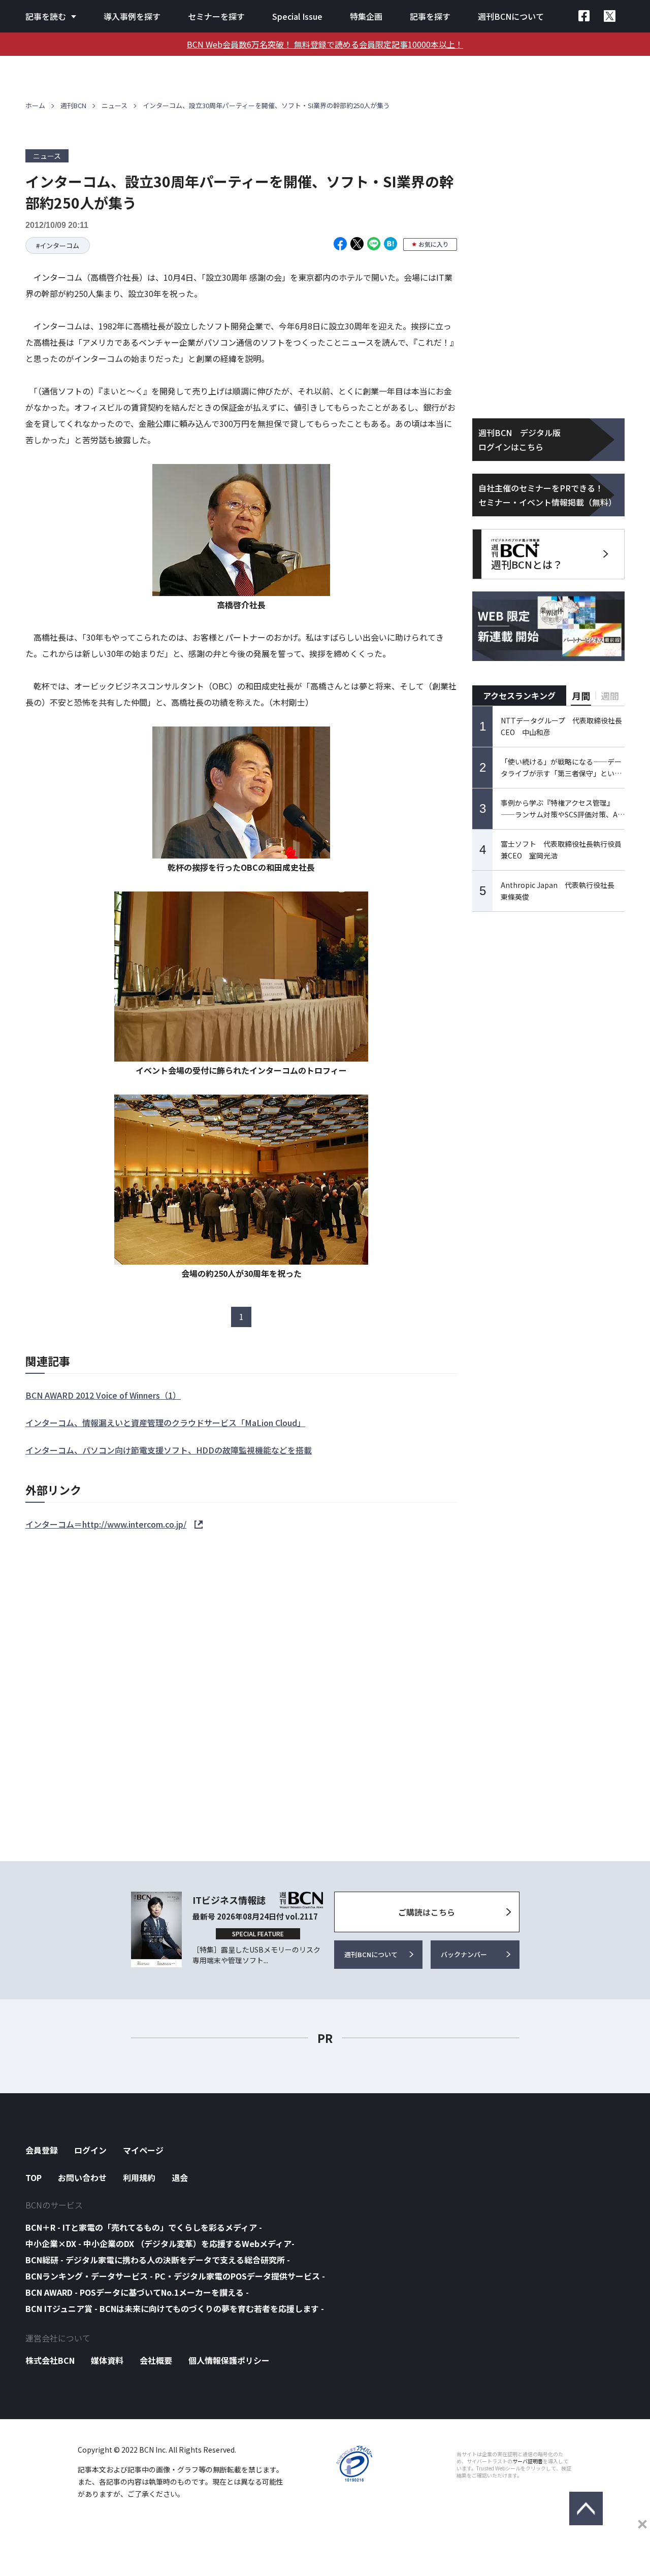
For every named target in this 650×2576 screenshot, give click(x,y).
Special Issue (297, 16)
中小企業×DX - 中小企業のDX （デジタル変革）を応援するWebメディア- (160, 2243)
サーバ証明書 (528, 2461)
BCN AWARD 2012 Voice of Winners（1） (103, 1395)
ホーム (35, 105)
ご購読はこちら (427, 1912)
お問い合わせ (82, 2177)
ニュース (115, 105)
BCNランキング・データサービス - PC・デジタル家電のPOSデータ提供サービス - (175, 2276)
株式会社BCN (50, 2360)
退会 (180, 2177)
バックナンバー (464, 1954)
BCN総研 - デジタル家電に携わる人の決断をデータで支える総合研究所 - (158, 2260)
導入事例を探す (132, 16)
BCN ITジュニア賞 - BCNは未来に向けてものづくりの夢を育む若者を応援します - (175, 2308)
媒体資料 (107, 2360)
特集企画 (366, 16)
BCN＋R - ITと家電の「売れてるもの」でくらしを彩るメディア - (144, 2227)
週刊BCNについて (511, 16)
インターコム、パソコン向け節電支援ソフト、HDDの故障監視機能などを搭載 (169, 1450)
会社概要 (156, 2360)
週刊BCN (73, 105)
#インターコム (58, 245)
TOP (34, 2177)
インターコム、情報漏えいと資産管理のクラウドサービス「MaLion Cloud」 (165, 1423)
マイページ (143, 2150)
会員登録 (42, 2150)
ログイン (90, 2150)
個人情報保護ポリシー (229, 2360)
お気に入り (434, 244)
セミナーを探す (216, 16)
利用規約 (139, 2177)
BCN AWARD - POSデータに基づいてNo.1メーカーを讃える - (137, 2292)
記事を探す (430, 16)
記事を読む (46, 16)
